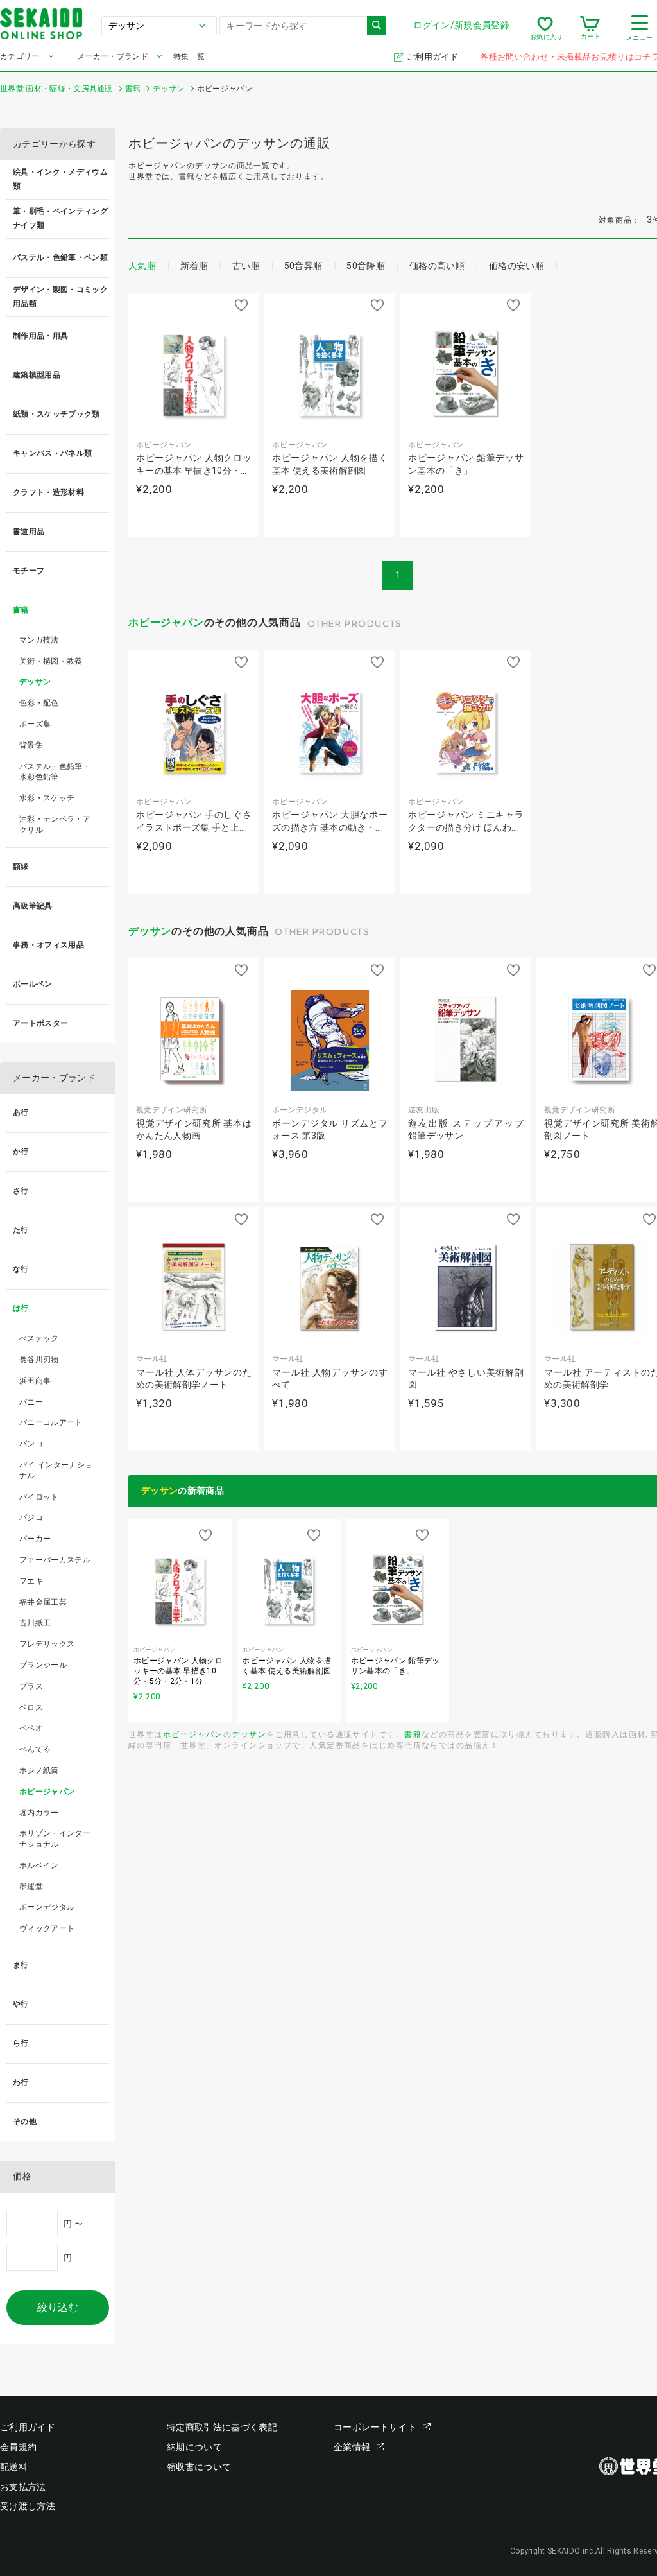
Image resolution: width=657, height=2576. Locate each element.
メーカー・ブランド (113, 56)
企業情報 (352, 2447)
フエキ (31, 1581)
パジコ (31, 1517)
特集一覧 (189, 56)
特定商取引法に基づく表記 (222, 2427)
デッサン (150, 931)
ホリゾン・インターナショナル (55, 1839)
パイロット (39, 1497)
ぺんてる (35, 1749)
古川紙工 (35, 1623)
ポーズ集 (35, 724)
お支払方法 (23, 2487)
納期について (194, 2447)
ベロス (31, 1707)
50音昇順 (303, 266)
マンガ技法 (39, 640)
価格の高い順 (437, 266)
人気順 (142, 266)
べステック (39, 1338)
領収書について (199, 2467)
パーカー (35, 1539)
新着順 (194, 266)
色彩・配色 (39, 703)
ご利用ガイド (433, 57)
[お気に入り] (545, 28)
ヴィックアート (47, 1928)
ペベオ (31, 1728)
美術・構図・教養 (51, 661)
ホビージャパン (166, 622)
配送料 (14, 2467)
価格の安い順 (516, 266)
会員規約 (18, 2447)
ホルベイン (39, 1865)
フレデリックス (47, 1644)
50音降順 (366, 266)
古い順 (246, 266)
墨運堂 (31, 1887)
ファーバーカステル (55, 1560)
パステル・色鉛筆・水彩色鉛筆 (55, 772)
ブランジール (43, 1665)
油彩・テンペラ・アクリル (55, 825)
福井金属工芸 (43, 1602)
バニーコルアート (51, 1422)
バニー (31, 1402)
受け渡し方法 (28, 2506)
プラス (31, 1686)
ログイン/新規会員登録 (461, 25)
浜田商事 (35, 1381)
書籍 (413, 1734)
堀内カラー (39, 1813)
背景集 (31, 745)
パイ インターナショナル (56, 1470)
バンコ (31, 1444)
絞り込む (58, 2307)
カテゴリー (20, 56)
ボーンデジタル (47, 1907)
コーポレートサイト (375, 2427)
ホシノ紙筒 (39, 1770)
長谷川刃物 (39, 1360)
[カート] (590, 28)
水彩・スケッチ (47, 798)
